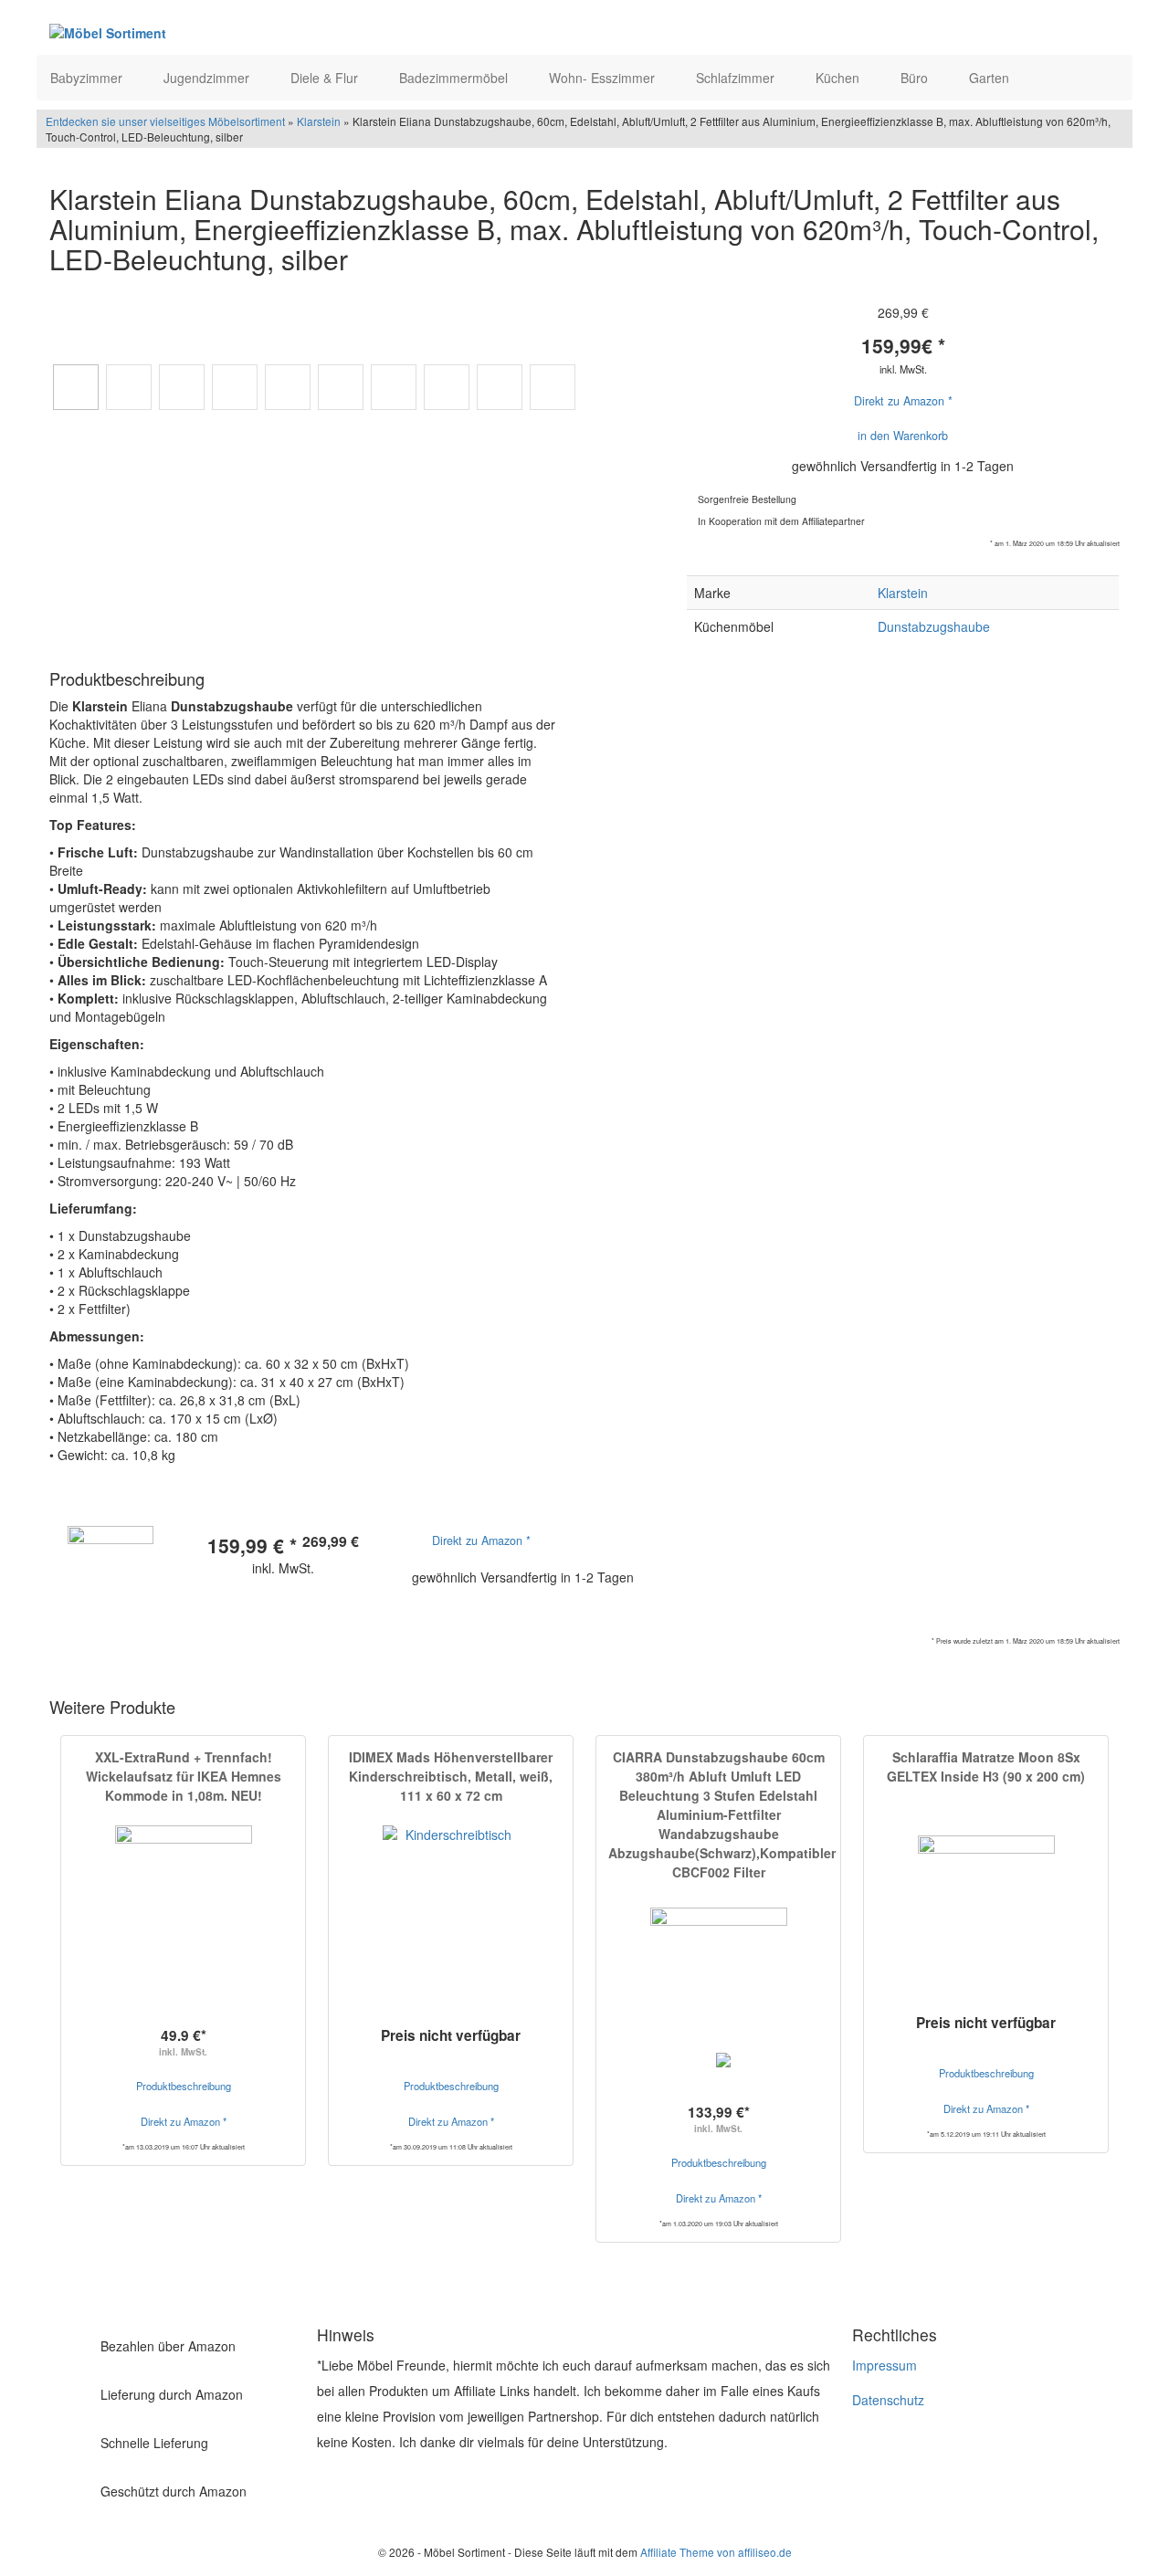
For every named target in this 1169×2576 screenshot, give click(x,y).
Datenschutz (888, 2400)
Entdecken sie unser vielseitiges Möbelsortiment (167, 121)
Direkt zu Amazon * (903, 401)
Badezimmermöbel (455, 78)
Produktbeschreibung (184, 2086)
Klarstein (319, 121)
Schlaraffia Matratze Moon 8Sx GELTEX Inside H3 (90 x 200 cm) (986, 1766)
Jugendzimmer (208, 78)
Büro (916, 78)
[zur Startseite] (272, 32)
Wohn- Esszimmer (604, 78)
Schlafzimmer (737, 78)
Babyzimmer (88, 78)
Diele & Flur (326, 78)
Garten (991, 78)
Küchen (839, 78)
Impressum (885, 2365)
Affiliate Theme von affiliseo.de (716, 2552)
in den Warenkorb (903, 436)
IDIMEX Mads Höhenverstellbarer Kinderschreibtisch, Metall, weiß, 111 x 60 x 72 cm (451, 1776)
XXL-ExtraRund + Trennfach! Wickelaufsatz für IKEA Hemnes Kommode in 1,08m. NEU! (184, 1776)
